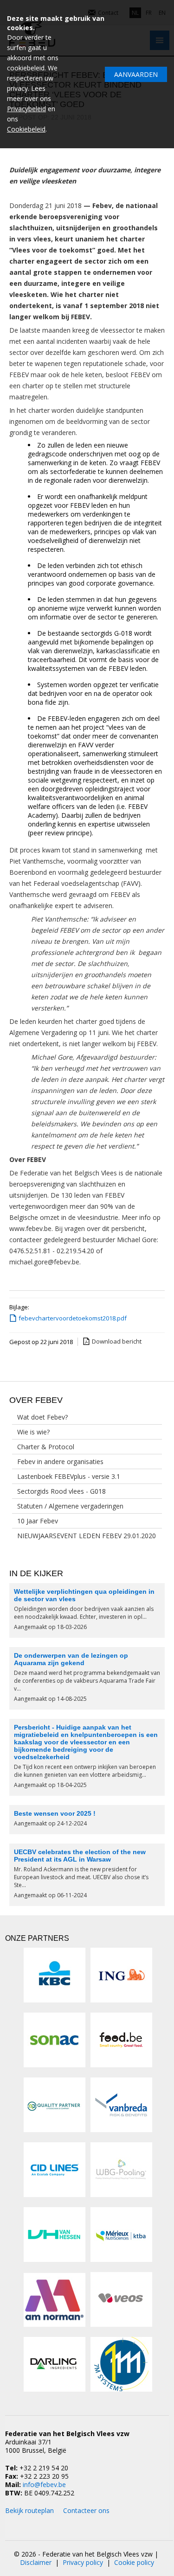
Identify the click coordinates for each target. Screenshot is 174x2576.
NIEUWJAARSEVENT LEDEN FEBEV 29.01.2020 (87, 1536)
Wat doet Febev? (42, 1417)
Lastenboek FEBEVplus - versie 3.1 (69, 1476)
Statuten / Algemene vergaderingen (70, 1506)
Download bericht (117, 1341)
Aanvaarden (136, 74)
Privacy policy (83, 2562)
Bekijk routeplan (29, 2510)
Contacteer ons (86, 2510)
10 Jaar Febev (38, 1521)
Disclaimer (36, 2562)
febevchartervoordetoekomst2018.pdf (73, 1318)
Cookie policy (134, 2562)
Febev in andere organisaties (60, 1462)
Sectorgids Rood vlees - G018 (61, 1491)
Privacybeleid (26, 109)
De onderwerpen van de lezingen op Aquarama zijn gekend (71, 1659)
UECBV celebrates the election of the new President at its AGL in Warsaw (80, 1856)
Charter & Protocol (46, 1447)
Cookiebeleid (26, 129)
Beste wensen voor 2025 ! (55, 1813)
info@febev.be (44, 2484)
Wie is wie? (33, 1432)
